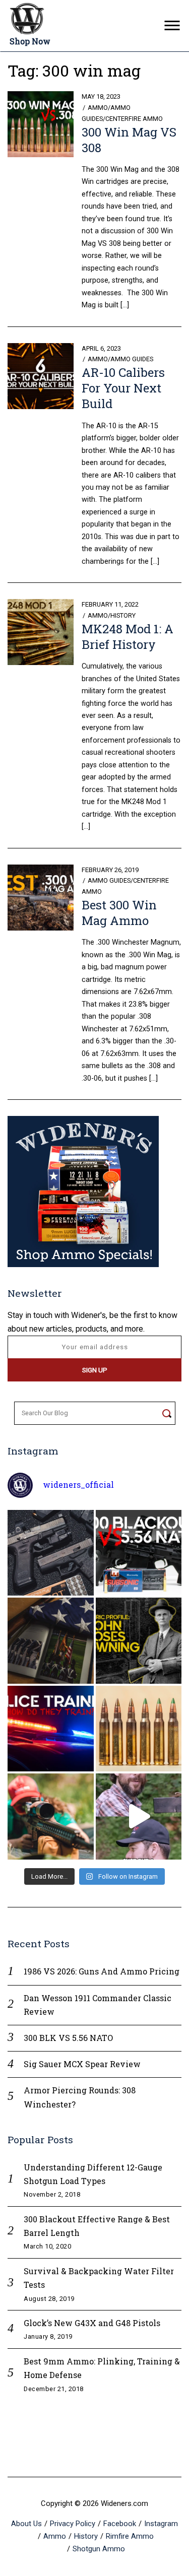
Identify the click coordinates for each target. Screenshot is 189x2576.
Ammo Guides (132, 359)
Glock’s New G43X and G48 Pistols (92, 2323)
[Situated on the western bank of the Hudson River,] (51, 1641)
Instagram (161, 2524)
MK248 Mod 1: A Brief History (128, 637)
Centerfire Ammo (134, 119)
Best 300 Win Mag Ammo (119, 913)
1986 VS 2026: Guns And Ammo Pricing (102, 1971)
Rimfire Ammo (130, 2536)
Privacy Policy (73, 2524)
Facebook (120, 2524)
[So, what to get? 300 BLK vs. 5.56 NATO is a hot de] (139, 1553)
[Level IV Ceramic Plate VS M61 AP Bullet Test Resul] (139, 1817)
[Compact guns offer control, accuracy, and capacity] (51, 1553)
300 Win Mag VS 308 (129, 140)
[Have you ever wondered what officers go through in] (51, 1729)
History (123, 615)
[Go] (167, 1413)
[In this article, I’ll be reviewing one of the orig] (51, 1817)
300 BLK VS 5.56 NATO (68, 2038)
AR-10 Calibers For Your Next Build (123, 388)
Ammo (98, 108)
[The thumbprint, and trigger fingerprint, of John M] (139, 1641)
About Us (26, 2524)
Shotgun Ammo (99, 2549)
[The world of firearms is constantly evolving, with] (139, 1729)
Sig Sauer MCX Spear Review (82, 2064)
